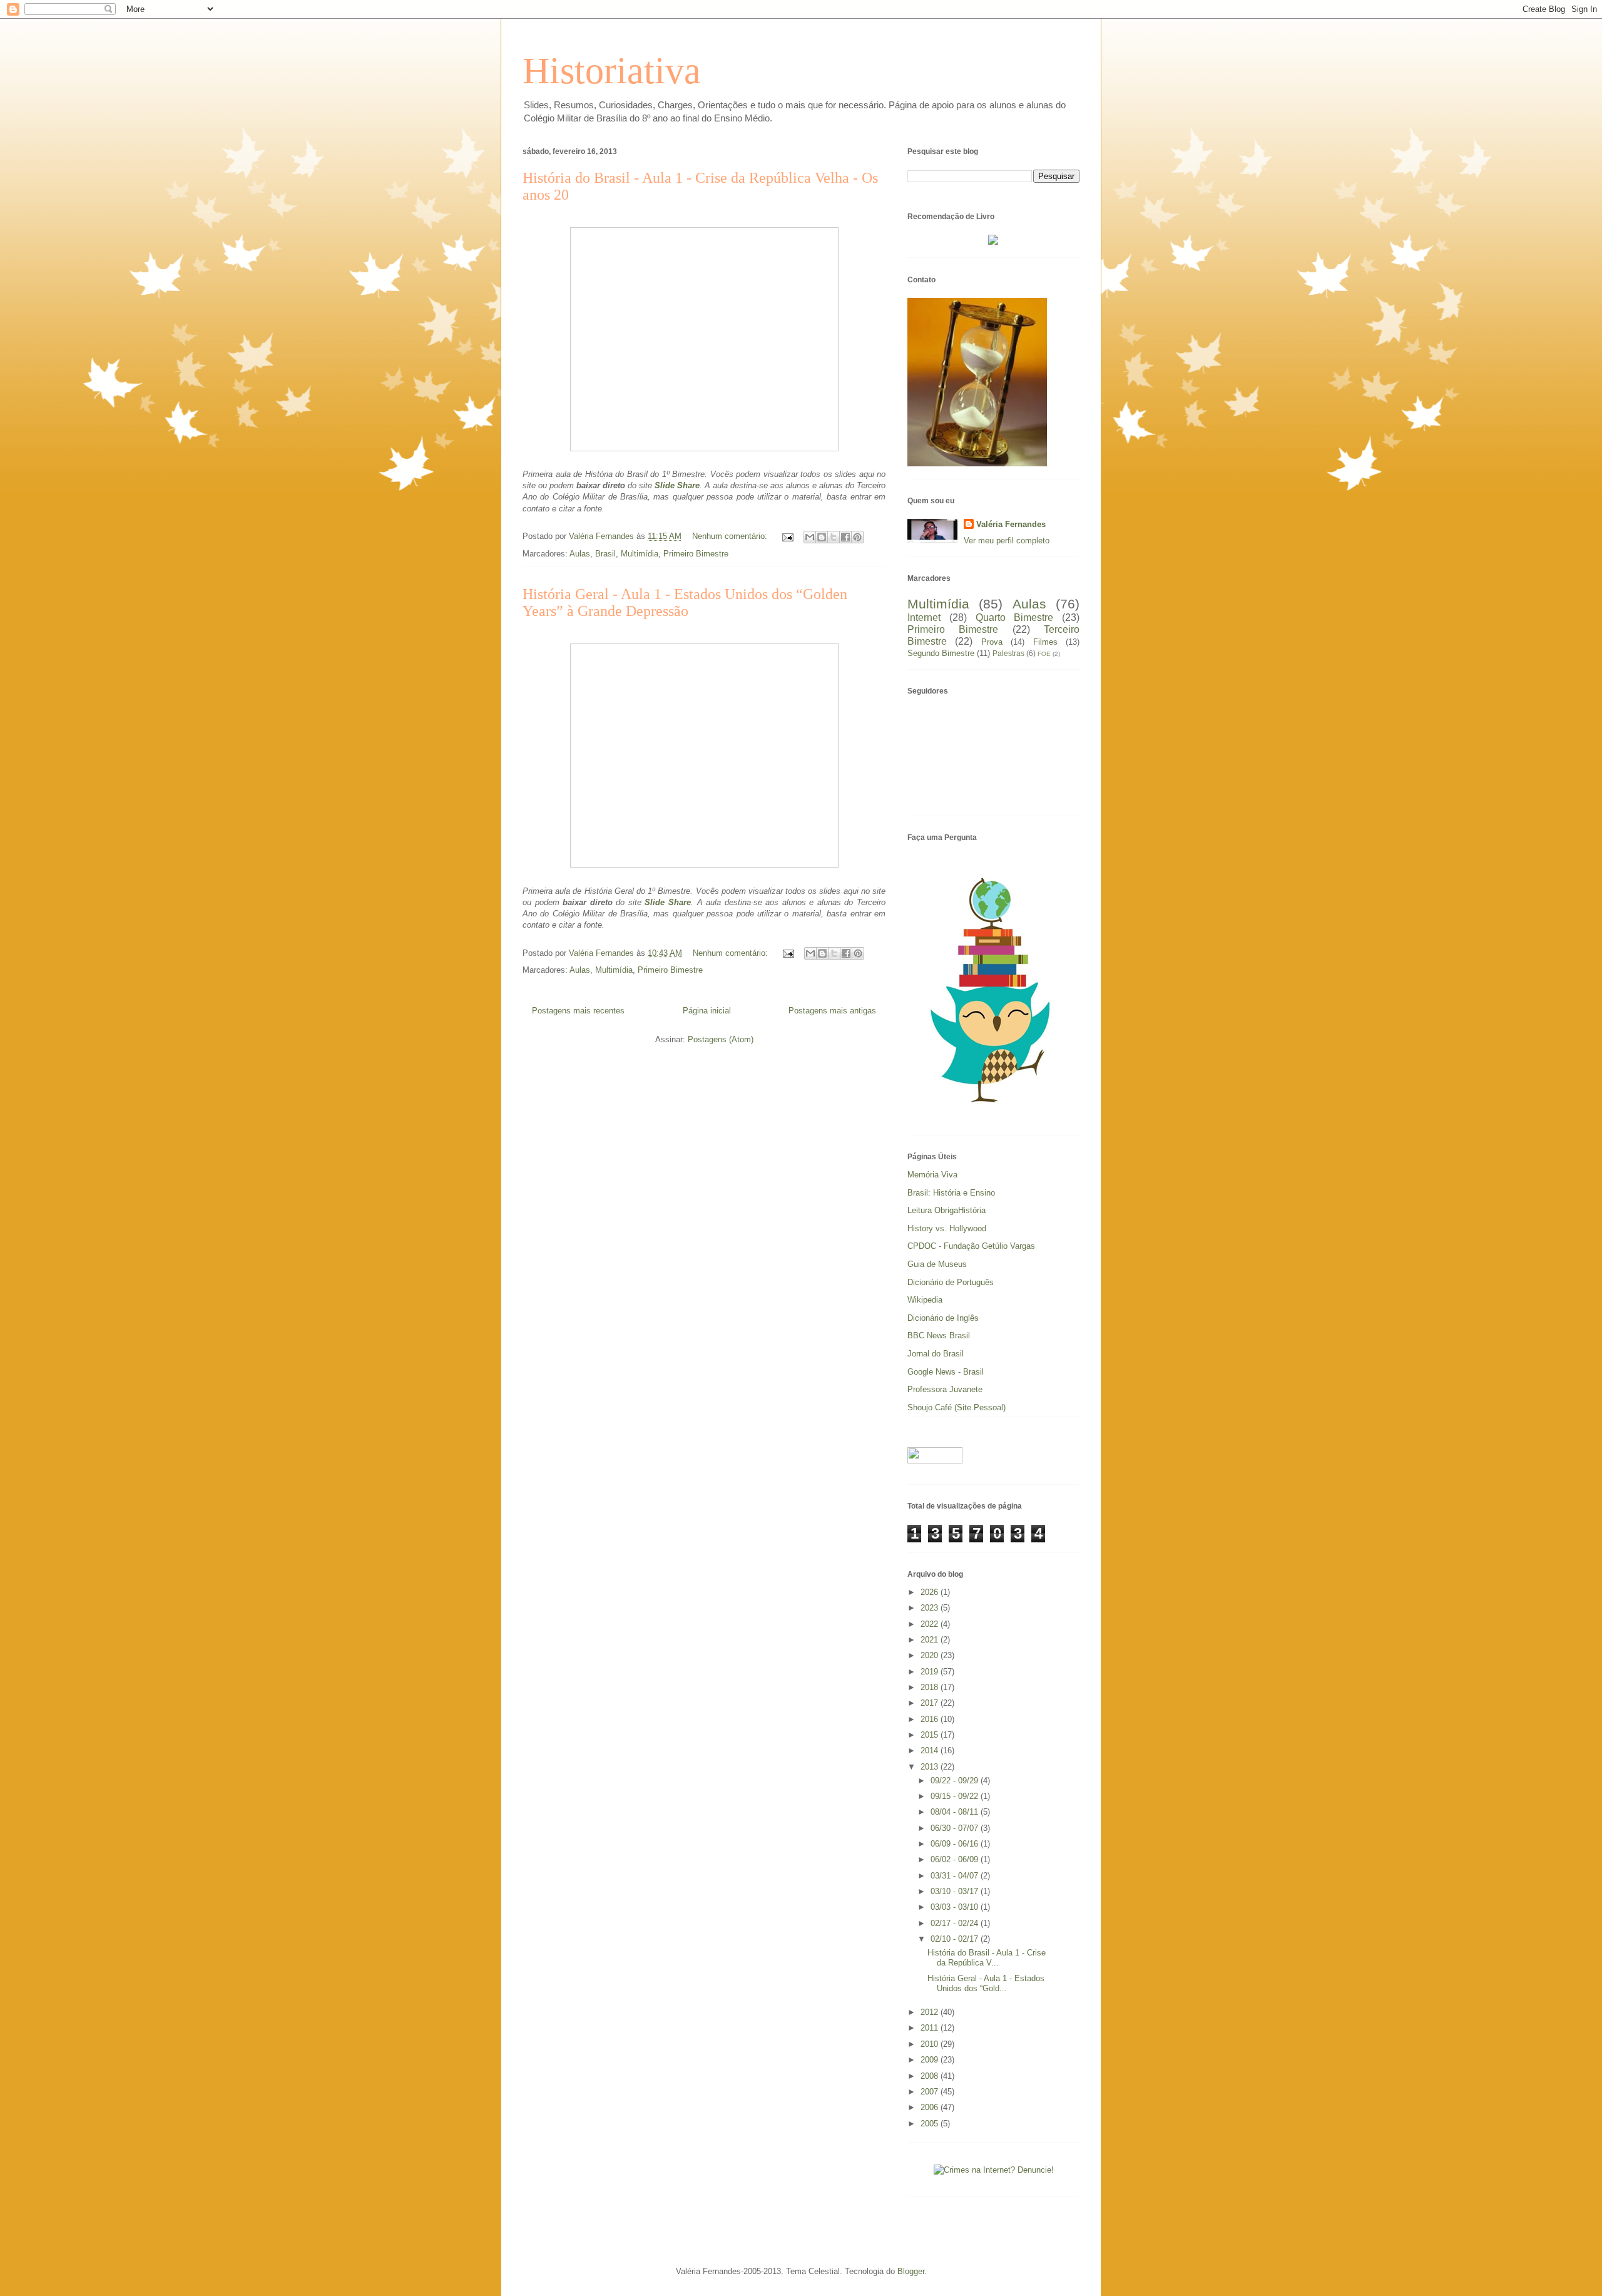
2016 (931, 1719)
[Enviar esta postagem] (787, 536)
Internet (924, 618)
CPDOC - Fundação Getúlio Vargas (971, 1246)
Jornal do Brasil (936, 1354)
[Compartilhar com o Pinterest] (857, 537)
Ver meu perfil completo (1007, 541)
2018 (931, 1687)
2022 (931, 1624)
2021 (931, 1640)
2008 (931, 2076)
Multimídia (640, 554)
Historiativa (612, 71)
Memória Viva (932, 1175)
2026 (931, 1592)
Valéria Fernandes (1011, 524)
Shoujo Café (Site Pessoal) (957, 1407)
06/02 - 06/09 (956, 1859)
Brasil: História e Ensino (951, 1193)
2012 (931, 2012)
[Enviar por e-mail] (810, 537)
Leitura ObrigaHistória (946, 1210)
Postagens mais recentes (578, 1011)
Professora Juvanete (945, 1389)
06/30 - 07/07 (956, 1828)
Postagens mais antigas (832, 1011)
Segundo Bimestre (941, 653)
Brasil (605, 554)
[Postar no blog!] (822, 537)
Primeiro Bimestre (696, 554)
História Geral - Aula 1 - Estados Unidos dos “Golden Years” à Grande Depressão (685, 602)
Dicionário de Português (951, 1282)
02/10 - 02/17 (956, 1939)
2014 (931, 1750)
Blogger (911, 2271)
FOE (1044, 654)
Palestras (1008, 653)
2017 (931, 1703)
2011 (931, 2028)
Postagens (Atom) (721, 1039)
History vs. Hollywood (947, 1228)
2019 (931, 1672)
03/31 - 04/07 (956, 1876)
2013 (931, 1767)
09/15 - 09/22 (956, 1796)
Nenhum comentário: (731, 536)
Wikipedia (925, 1300)
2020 (931, 1655)
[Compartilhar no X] (834, 537)
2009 (931, 2060)
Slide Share (677, 485)
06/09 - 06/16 (956, 1844)
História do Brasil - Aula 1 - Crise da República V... (987, 1958)
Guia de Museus (937, 1264)
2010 (931, 2044)
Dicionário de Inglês (943, 1318)
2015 (931, 1735)
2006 (931, 2107)
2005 (931, 2124)
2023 (931, 1608)
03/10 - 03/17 (956, 1891)
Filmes (1045, 642)
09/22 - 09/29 (956, 1781)
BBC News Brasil (939, 1335)
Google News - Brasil (946, 1372)
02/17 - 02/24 (956, 1923)
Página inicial (707, 1011)
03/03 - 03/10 (956, 1907)
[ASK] (994, 1111)
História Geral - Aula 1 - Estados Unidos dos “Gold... (986, 1983)
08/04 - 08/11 (956, 1812)
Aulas (580, 554)
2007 (931, 2092)
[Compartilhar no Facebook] (845, 537)
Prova (992, 642)
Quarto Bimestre (1015, 618)
